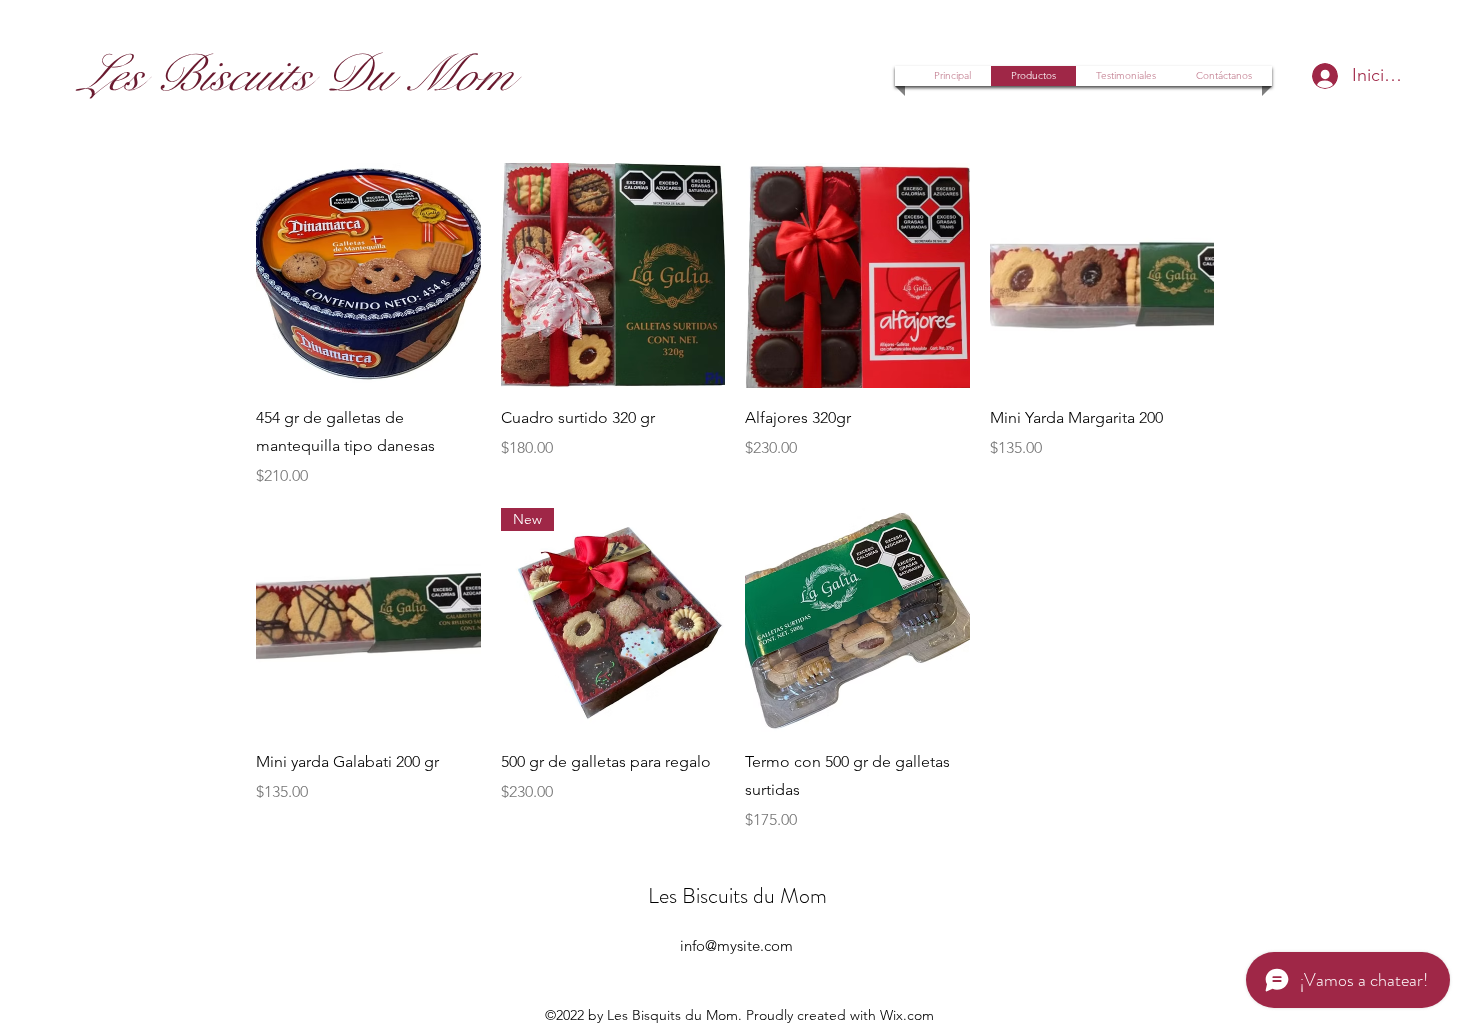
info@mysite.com (736, 945)
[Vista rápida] (368, 275)
